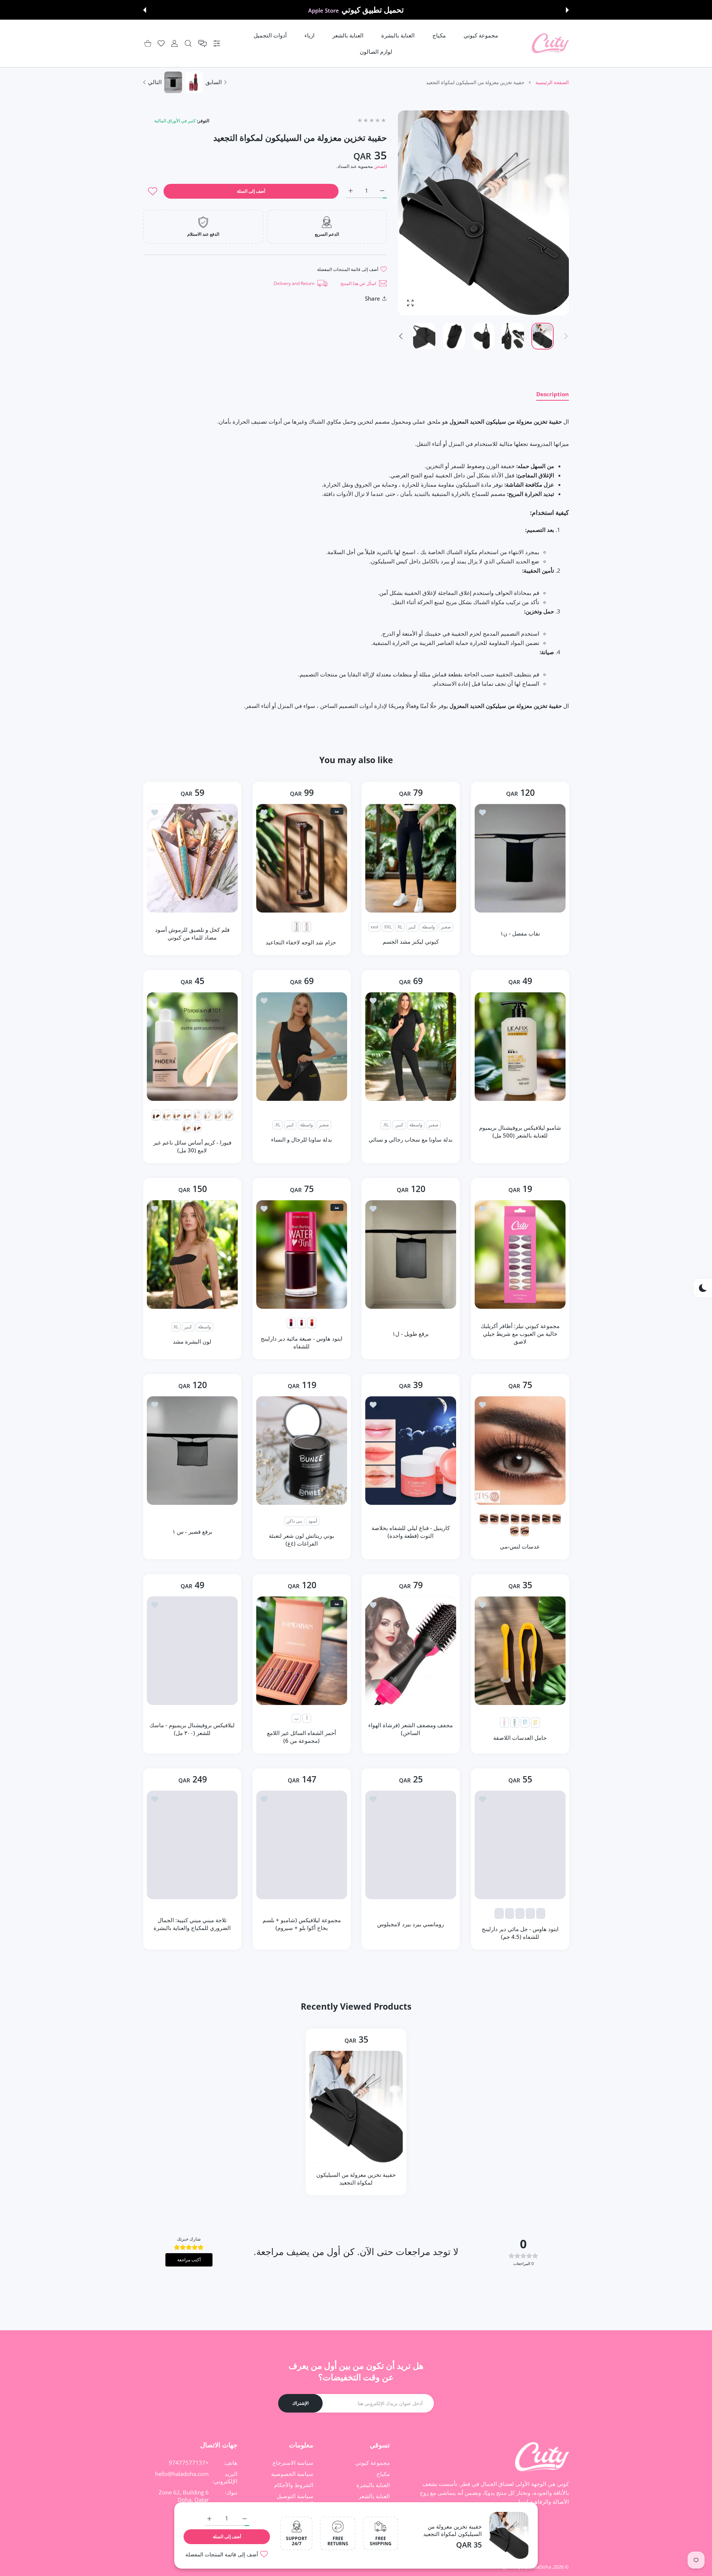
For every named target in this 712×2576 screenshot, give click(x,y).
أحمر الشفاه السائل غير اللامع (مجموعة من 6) (301, 1737)
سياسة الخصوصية (292, 2474)
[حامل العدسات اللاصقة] (520, 1651)
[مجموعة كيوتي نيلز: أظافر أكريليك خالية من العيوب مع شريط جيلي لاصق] (520, 1254)
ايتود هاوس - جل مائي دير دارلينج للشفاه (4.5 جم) (520, 1933)
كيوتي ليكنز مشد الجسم (411, 941)
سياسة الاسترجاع (293, 2463)
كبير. (399, 1125)
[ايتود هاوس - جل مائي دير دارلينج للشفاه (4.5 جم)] (520, 1845)
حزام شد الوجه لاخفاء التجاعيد (301, 942)
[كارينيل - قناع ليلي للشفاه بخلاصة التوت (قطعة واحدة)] (411, 1451)
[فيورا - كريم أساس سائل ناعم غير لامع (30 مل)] (192, 1047)
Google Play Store (323, 10)
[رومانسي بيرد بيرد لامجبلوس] (411, 1845)
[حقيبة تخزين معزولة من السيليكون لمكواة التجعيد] (356, 2107)
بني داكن (294, 1521)
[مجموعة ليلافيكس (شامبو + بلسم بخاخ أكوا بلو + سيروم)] (302, 1845)
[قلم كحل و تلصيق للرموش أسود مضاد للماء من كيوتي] (192, 858)
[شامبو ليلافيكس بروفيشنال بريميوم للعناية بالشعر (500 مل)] (520, 1047)
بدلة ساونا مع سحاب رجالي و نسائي (411, 1139)
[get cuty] (550, 44)
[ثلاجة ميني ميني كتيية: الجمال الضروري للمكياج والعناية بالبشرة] (192, 1845)
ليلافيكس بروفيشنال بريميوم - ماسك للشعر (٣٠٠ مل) (192, 1729)
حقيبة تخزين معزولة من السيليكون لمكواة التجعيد (452, 2530)
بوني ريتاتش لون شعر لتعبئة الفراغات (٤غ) (301, 1539)
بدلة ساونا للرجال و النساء (301, 1139)
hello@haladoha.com (182, 2474)
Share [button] (373, 298)
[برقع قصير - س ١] (192, 1451)
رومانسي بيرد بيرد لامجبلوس (411, 1924)
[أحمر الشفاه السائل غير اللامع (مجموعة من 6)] (302, 1651)
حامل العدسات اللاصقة (520, 1738)
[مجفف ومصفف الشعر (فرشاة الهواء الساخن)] (411, 1651)
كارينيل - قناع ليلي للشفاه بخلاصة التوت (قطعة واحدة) (411, 1532)
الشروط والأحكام (294, 2485)
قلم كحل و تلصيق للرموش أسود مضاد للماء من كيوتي (192, 933)
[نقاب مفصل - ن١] (520, 858)
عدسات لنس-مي (520, 1546)
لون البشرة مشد (192, 1341)
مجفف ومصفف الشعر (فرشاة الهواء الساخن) (411, 1729)
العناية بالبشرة (373, 2485)
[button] (567, 10)
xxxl (374, 927)
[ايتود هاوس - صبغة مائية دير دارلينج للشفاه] (302, 1254)
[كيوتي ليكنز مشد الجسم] (411, 858)
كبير (412, 927)
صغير (446, 927)
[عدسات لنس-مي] (520, 1451)
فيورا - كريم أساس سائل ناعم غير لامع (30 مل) (192, 1146)
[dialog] (188, 44)
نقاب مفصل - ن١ (520, 933)
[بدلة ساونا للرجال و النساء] (302, 1047)
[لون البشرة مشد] (192, 1254)
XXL (388, 927)
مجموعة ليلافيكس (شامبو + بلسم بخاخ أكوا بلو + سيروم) (301, 1924)
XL (400, 927)
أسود (312, 1521)
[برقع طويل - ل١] (411, 1254)
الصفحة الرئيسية (552, 82)
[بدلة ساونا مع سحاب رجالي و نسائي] (411, 1047)
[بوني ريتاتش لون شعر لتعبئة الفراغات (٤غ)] (302, 1451)
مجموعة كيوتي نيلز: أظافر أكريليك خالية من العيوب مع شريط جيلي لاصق (520, 1334)
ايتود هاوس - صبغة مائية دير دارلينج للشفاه (301, 1342)
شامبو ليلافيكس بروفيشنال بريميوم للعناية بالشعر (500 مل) (520, 1131)
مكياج (383, 2474)
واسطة (428, 927)
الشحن (380, 166)
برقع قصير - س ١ (192, 1532)
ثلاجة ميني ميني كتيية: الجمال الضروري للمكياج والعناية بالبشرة (192, 1924)
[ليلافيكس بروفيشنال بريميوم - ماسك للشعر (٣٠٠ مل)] (192, 1651)
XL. (386, 1125)
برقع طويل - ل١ (411, 1334)
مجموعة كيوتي (373, 2463)
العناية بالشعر (374, 2496)
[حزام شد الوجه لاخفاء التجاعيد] (302, 858)
